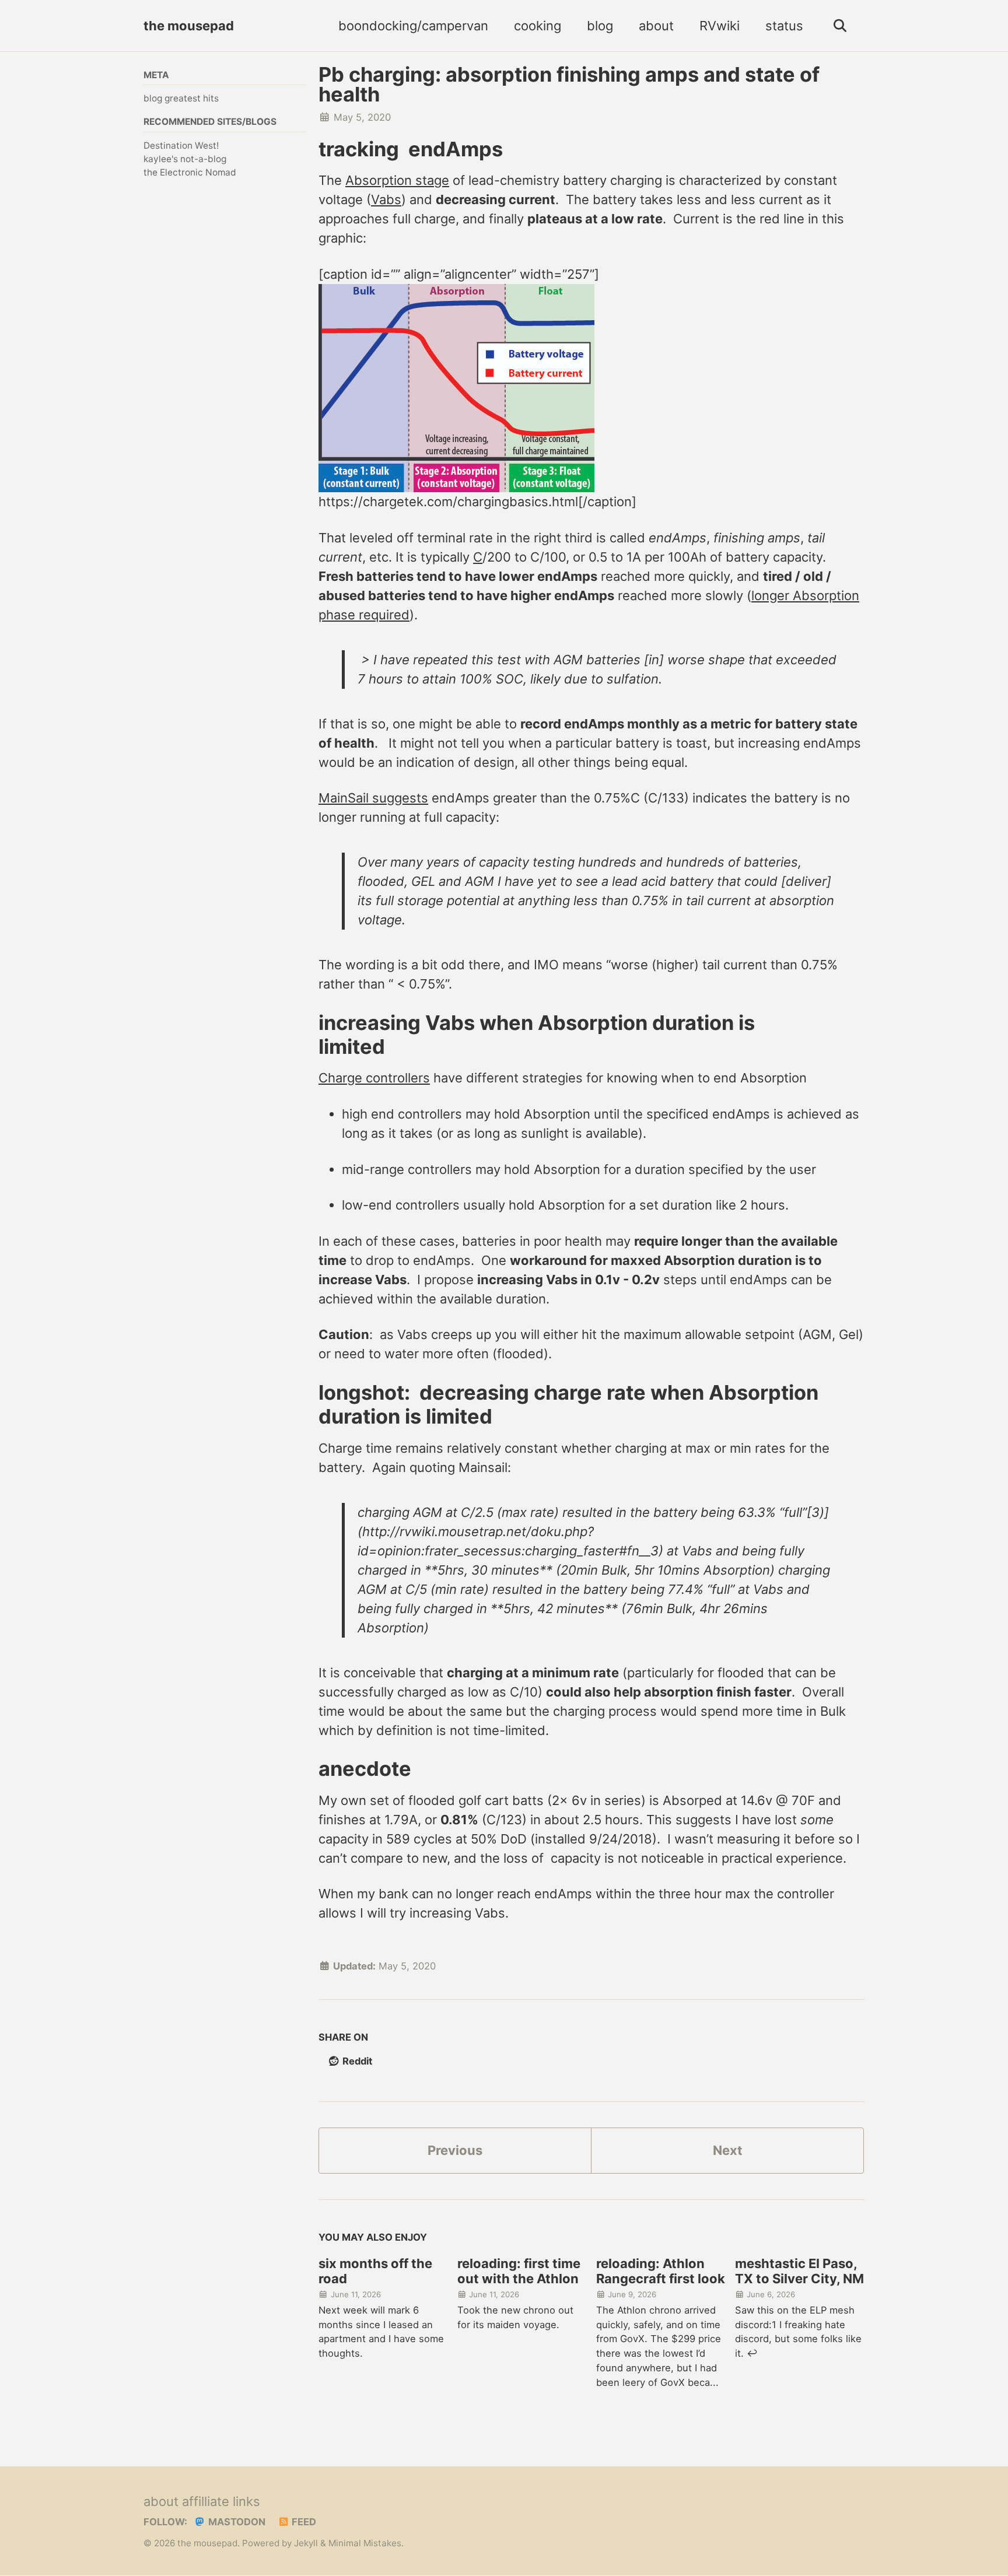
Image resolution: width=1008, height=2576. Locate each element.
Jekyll (306, 2543)
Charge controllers (374, 1078)
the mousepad (189, 26)
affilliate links (221, 2501)
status (784, 26)
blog (600, 26)
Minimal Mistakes (365, 2543)
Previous (455, 2150)
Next (728, 2150)
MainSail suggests (373, 798)
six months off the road (375, 2271)
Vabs (386, 199)
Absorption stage (397, 180)
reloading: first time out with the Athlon (519, 2271)
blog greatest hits (181, 98)
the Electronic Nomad (190, 172)
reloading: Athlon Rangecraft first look (661, 2271)
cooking (538, 26)
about (656, 26)
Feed (303, 2522)
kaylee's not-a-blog (185, 159)
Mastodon (236, 2522)
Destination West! (181, 146)
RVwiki (720, 26)
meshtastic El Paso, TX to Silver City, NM (799, 2271)
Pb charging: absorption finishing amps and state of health (569, 84)
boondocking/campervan (413, 26)
